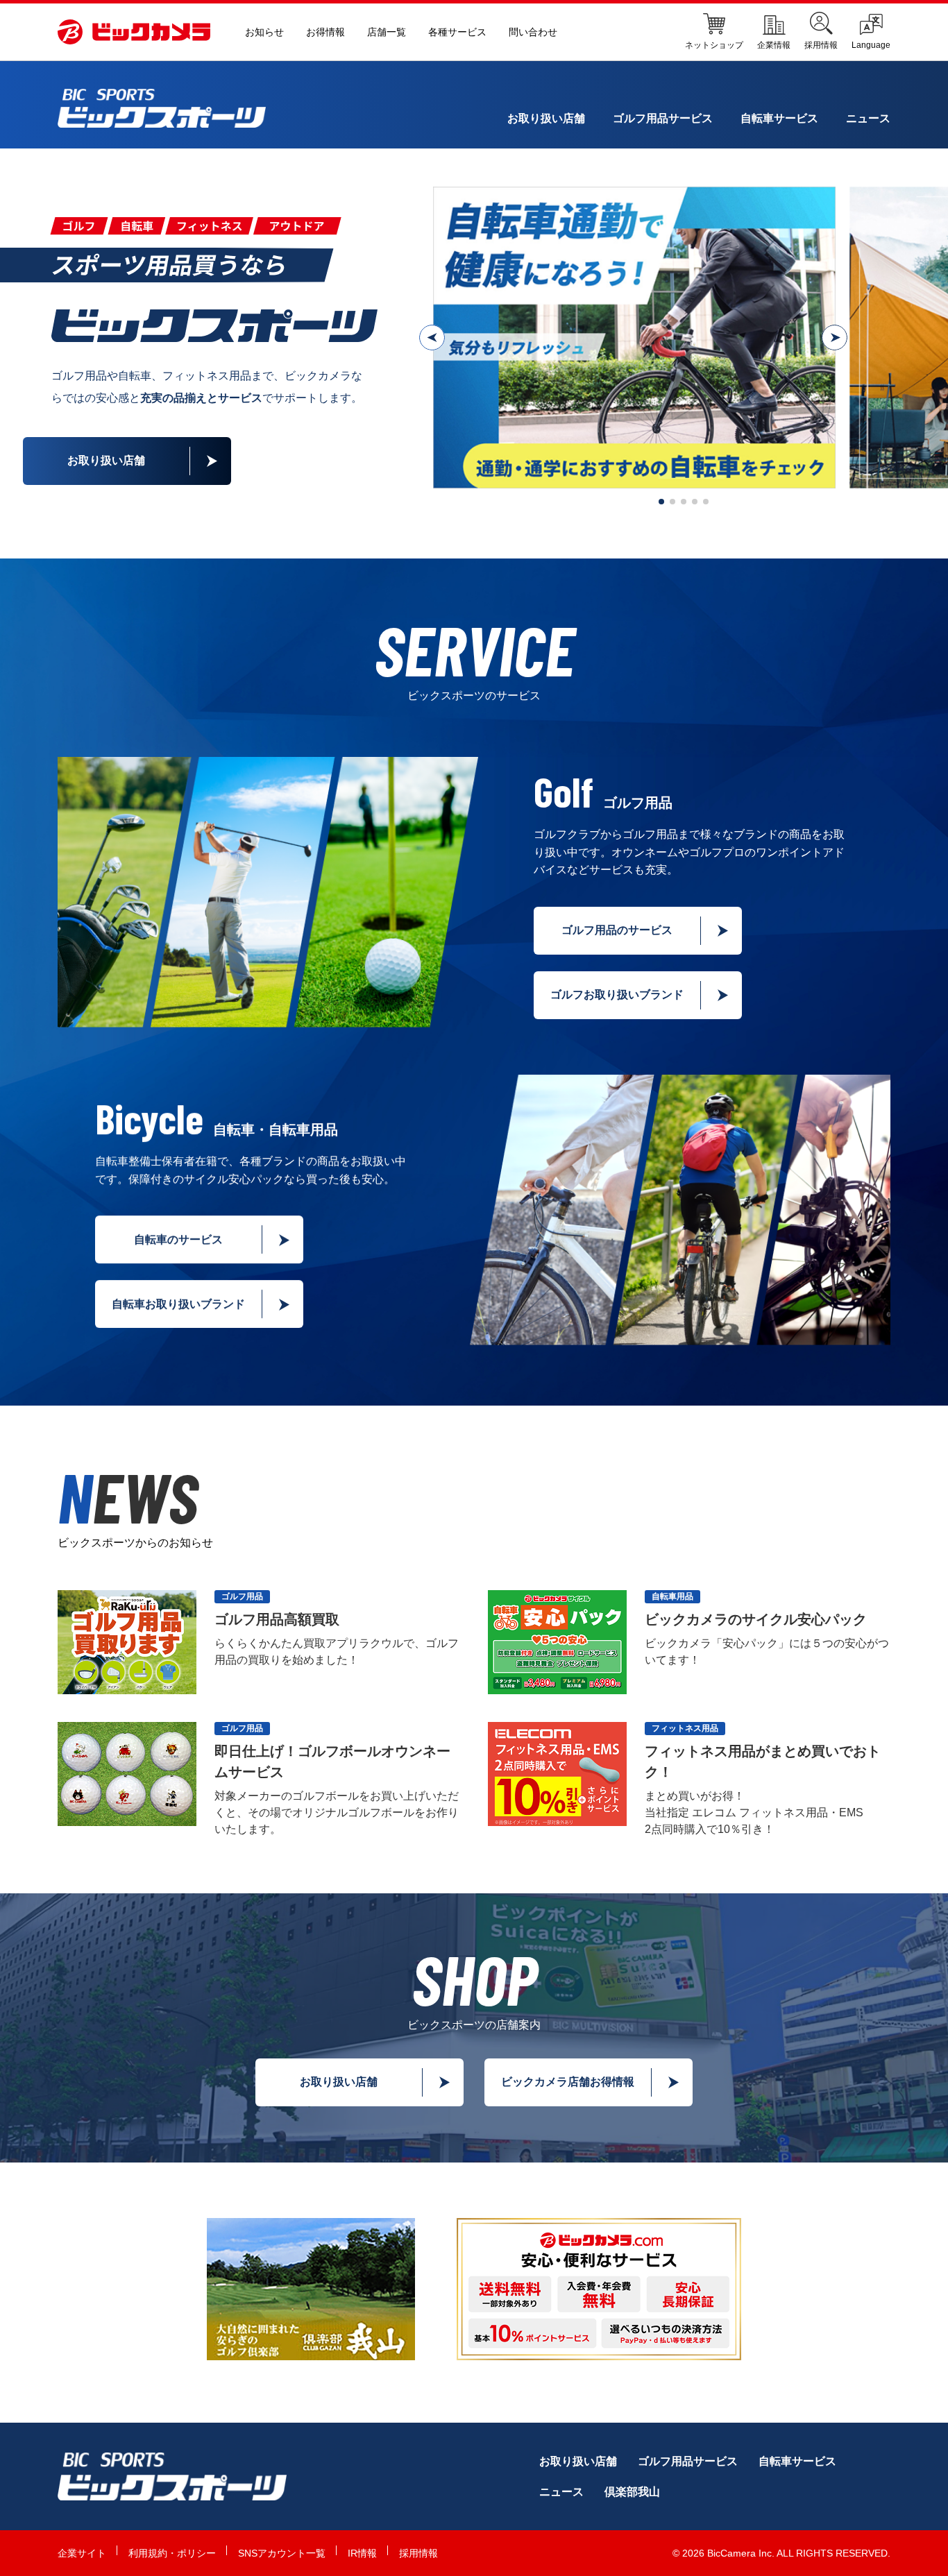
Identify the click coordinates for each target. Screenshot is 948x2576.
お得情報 (325, 32)
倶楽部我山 (632, 2492)
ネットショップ (714, 45)
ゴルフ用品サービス (663, 118)
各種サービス (457, 32)
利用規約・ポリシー (172, 2553)
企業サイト (82, 2553)
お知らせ (264, 32)
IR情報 (362, 2553)
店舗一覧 (387, 32)
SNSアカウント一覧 (282, 2553)
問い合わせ (533, 32)
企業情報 (774, 45)
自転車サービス (779, 118)
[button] (432, 338)
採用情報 (821, 45)
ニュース (868, 118)
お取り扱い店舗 (546, 118)
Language (871, 45)
